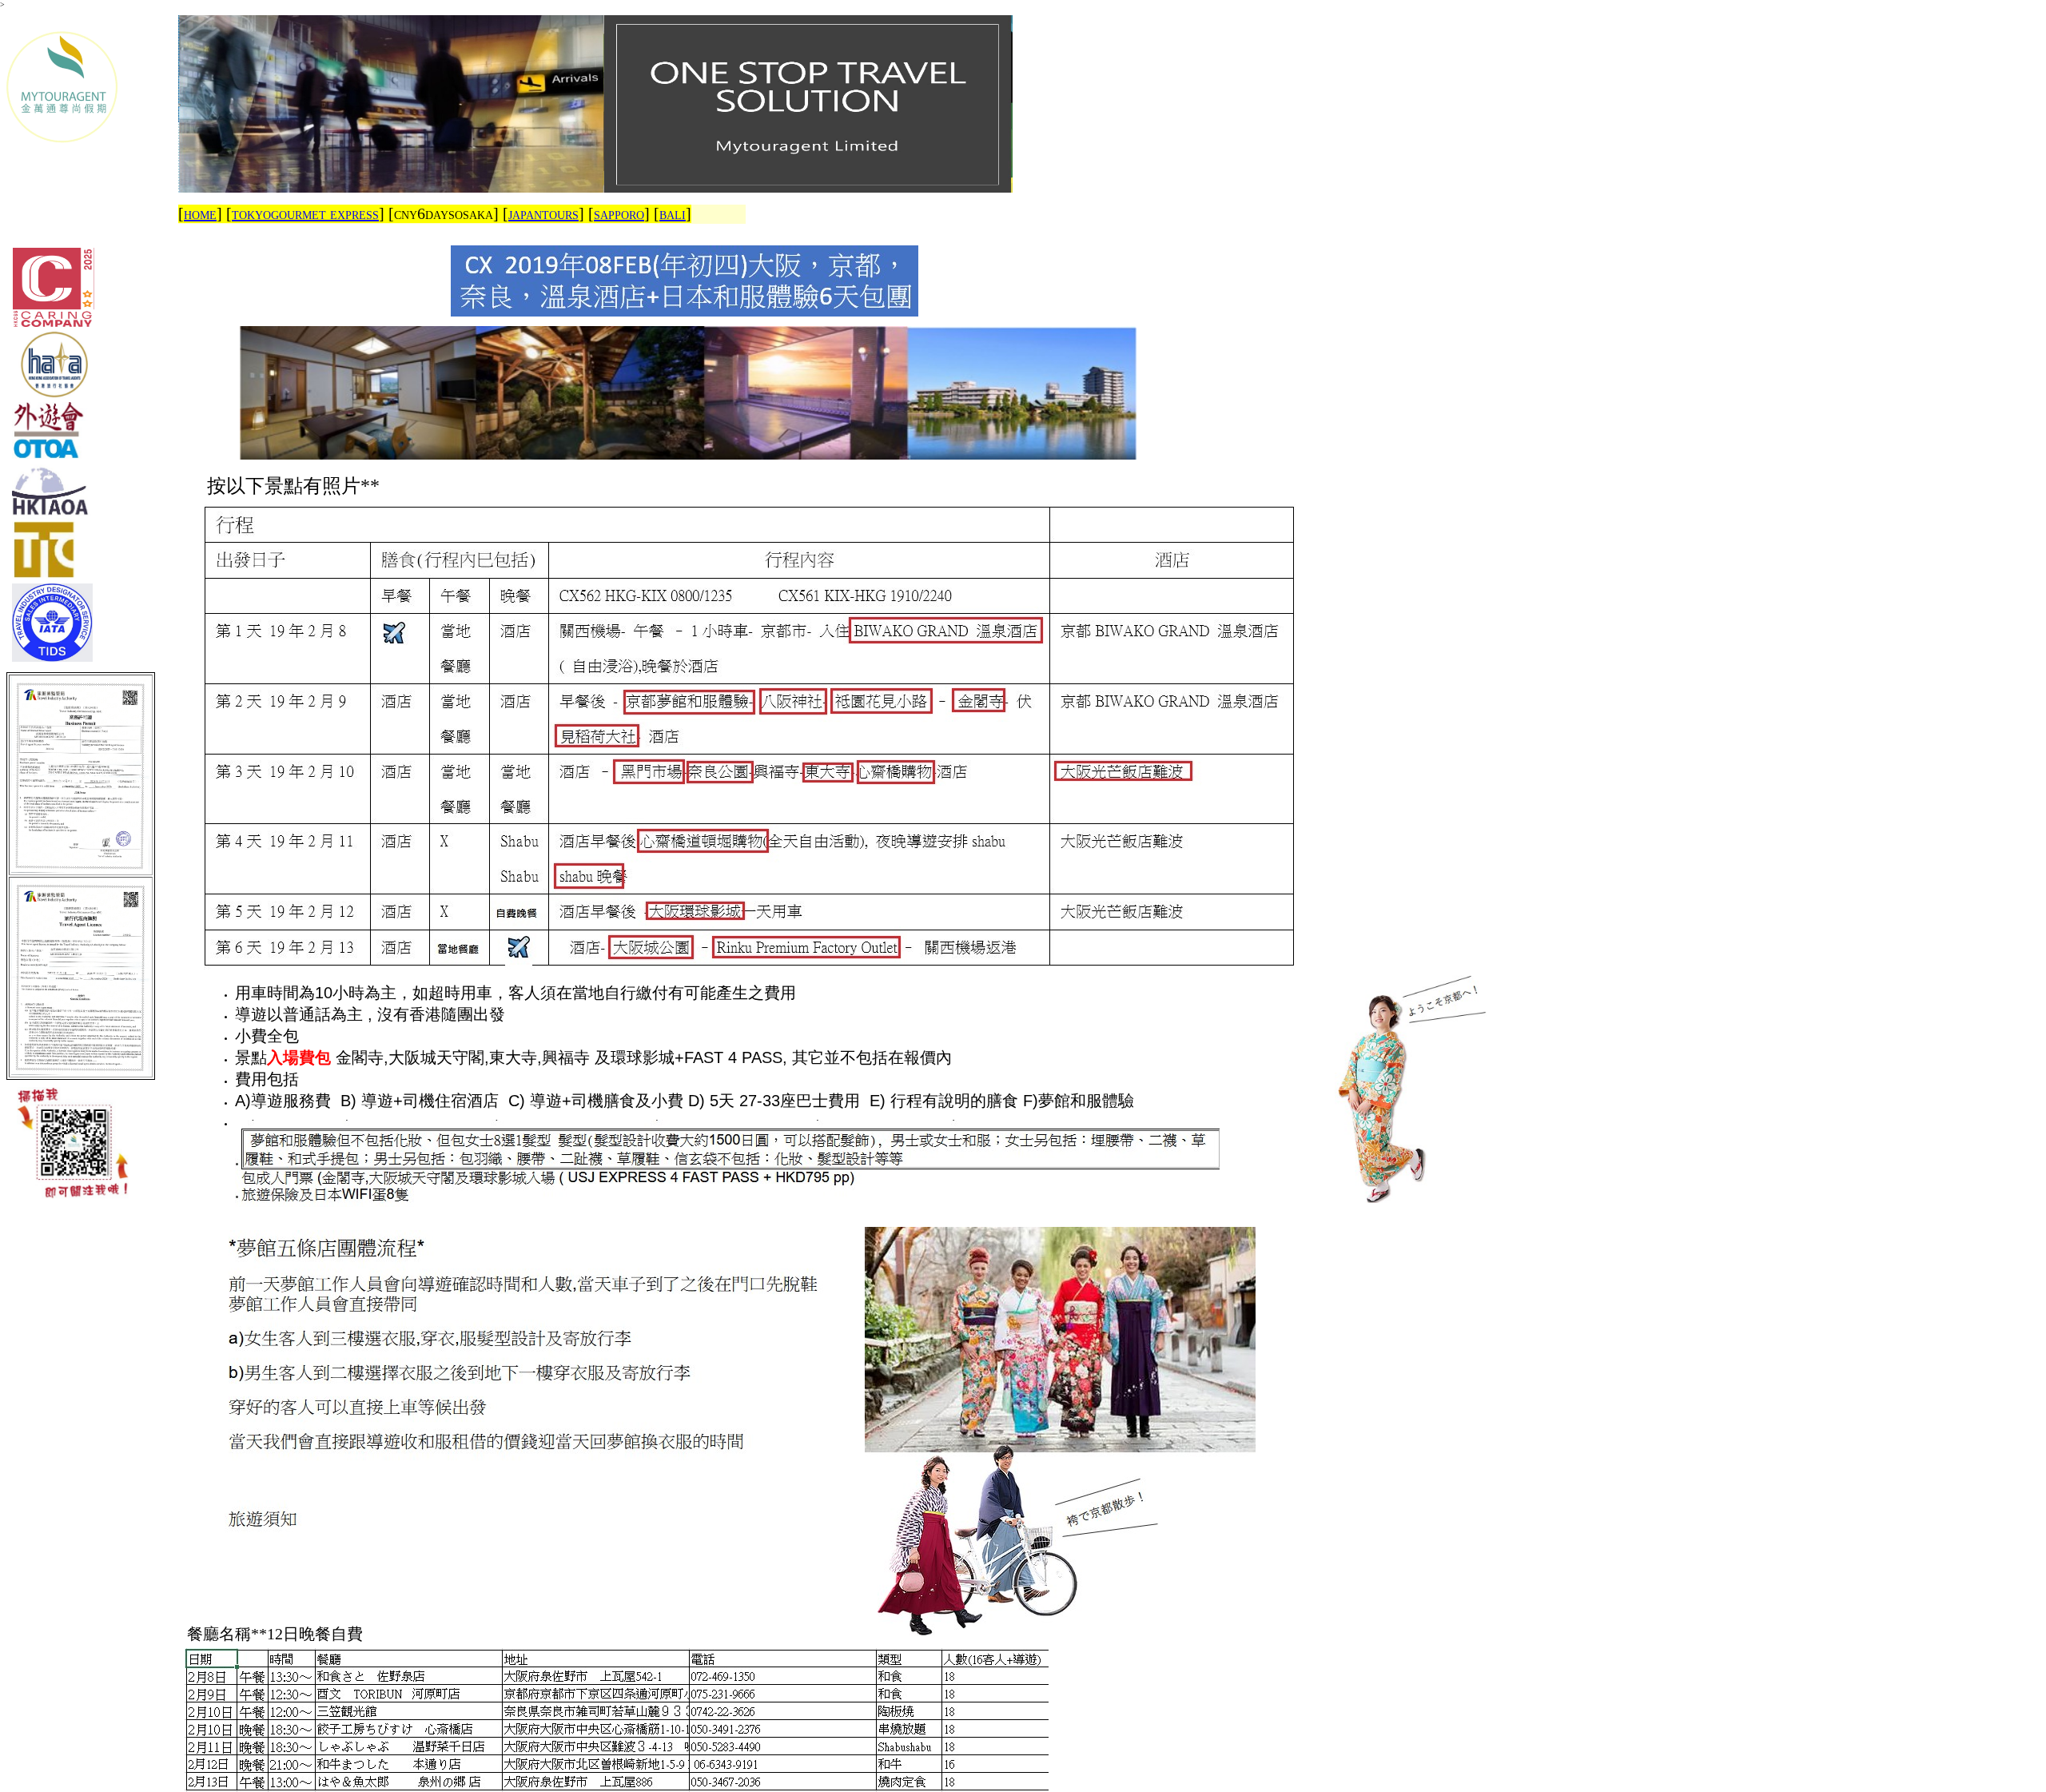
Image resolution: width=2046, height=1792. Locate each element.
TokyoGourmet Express (305, 213)
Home (200, 213)
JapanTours (543, 213)
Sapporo (619, 213)
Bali (673, 213)
